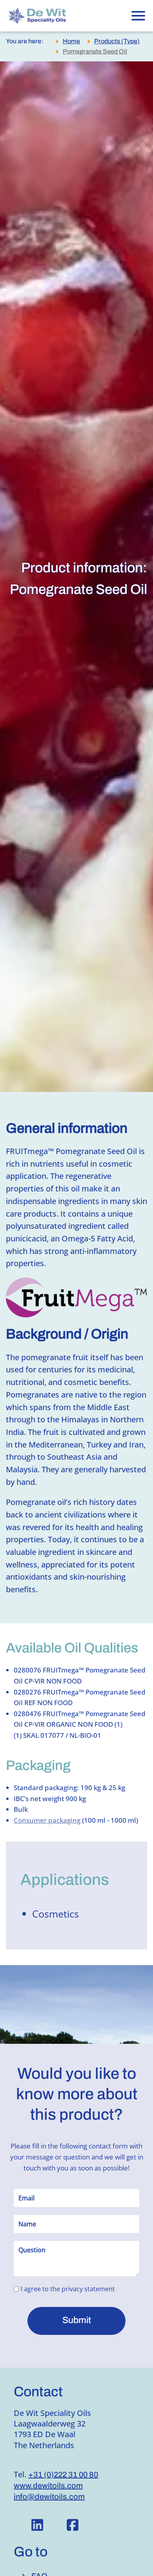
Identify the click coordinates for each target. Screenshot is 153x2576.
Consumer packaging (47, 1820)
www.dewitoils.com (48, 2486)
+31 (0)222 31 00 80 (63, 2475)
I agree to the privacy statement (68, 2289)
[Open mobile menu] (138, 16)
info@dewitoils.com (49, 2497)
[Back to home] (44, 16)
